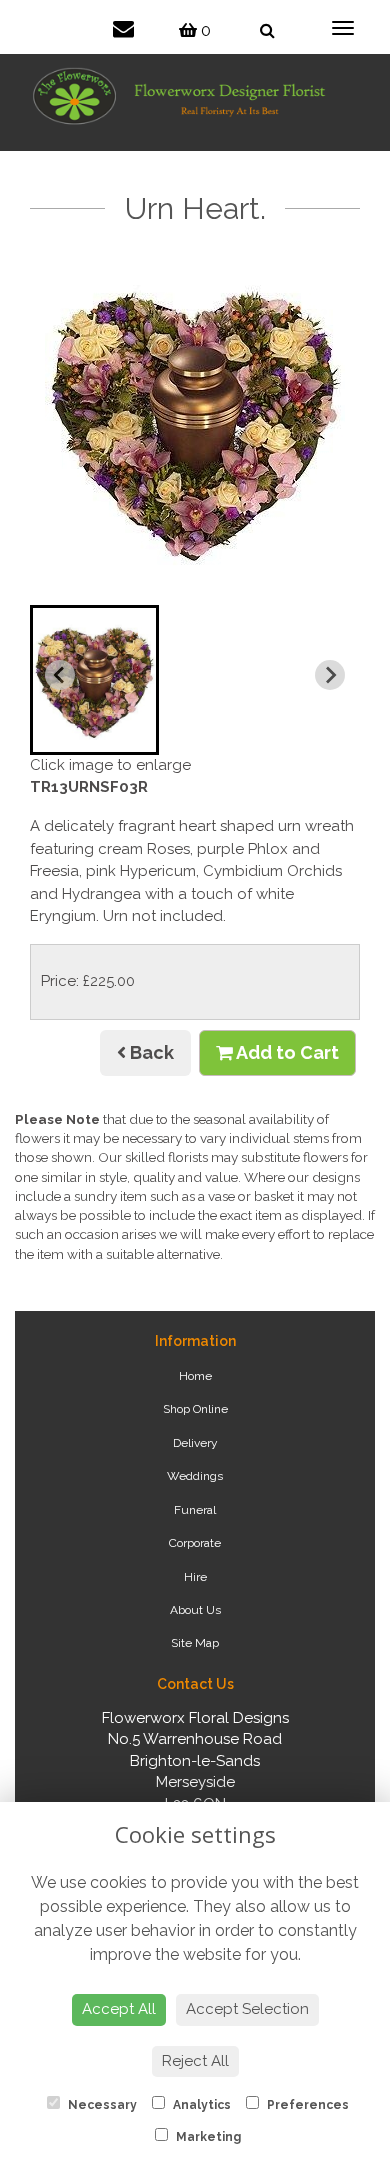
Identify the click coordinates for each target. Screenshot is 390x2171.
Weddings (195, 1476)
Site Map (195, 1643)
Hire (195, 1577)
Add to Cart (286, 1052)
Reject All (195, 2061)
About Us (195, 1610)
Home (195, 1376)
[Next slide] (330, 675)
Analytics (200, 2105)
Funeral (195, 1510)
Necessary (101, 2105)
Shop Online (195, 1409)
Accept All (119, 2009)
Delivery (195, 1443)
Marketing (207, 2137)
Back (150, 1052)
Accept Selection (247, 2009)
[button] (94, 680)
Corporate (195, 1543)
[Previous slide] (60, 675)
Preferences (306, 2105)
